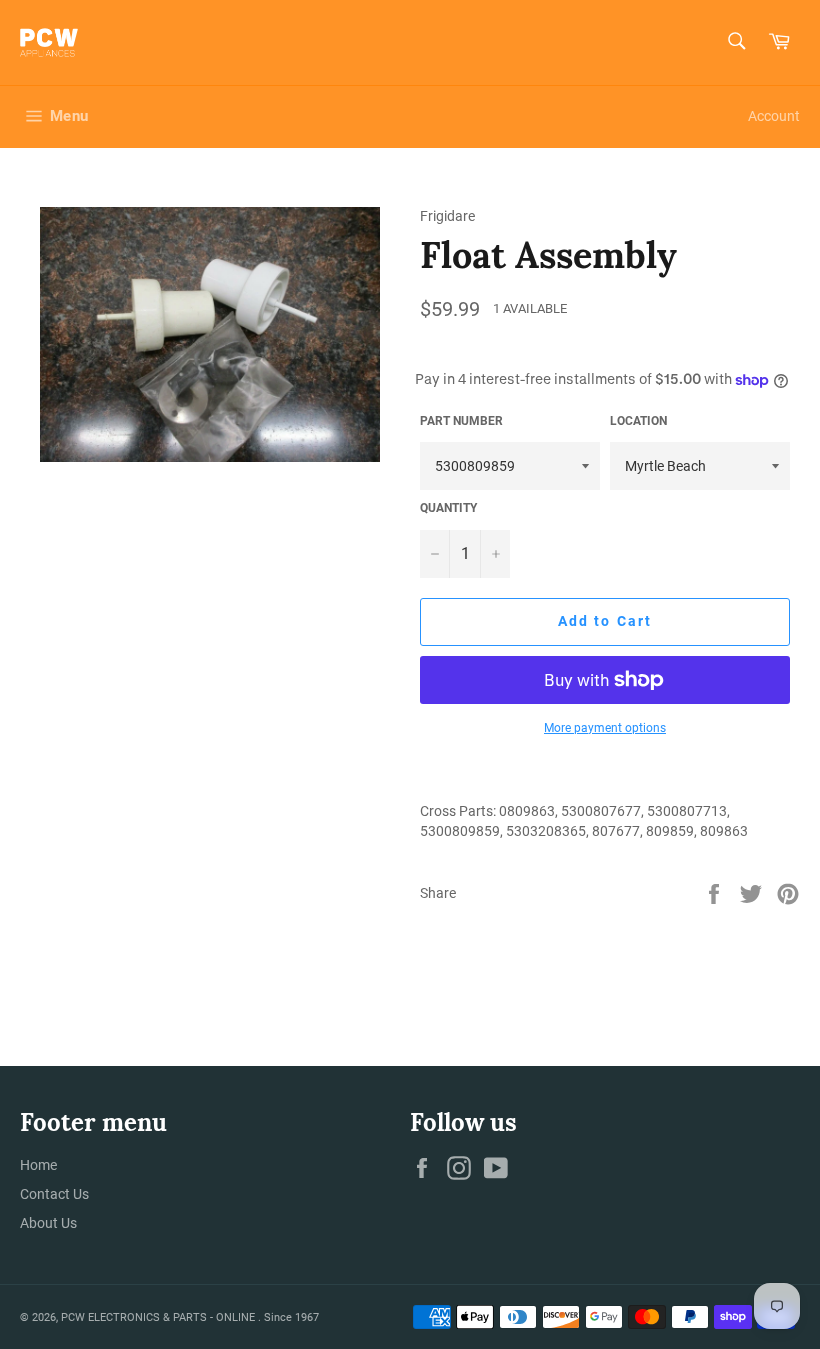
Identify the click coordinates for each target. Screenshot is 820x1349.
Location (638, 421)
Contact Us (54, 1194)
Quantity (448, 508)
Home (38, 1165)
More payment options (605, 728)
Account (774, 116)
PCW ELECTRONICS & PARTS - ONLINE (159, 1317)
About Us (48, 1223)
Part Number (461, 421)
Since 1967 (291, 1317)
